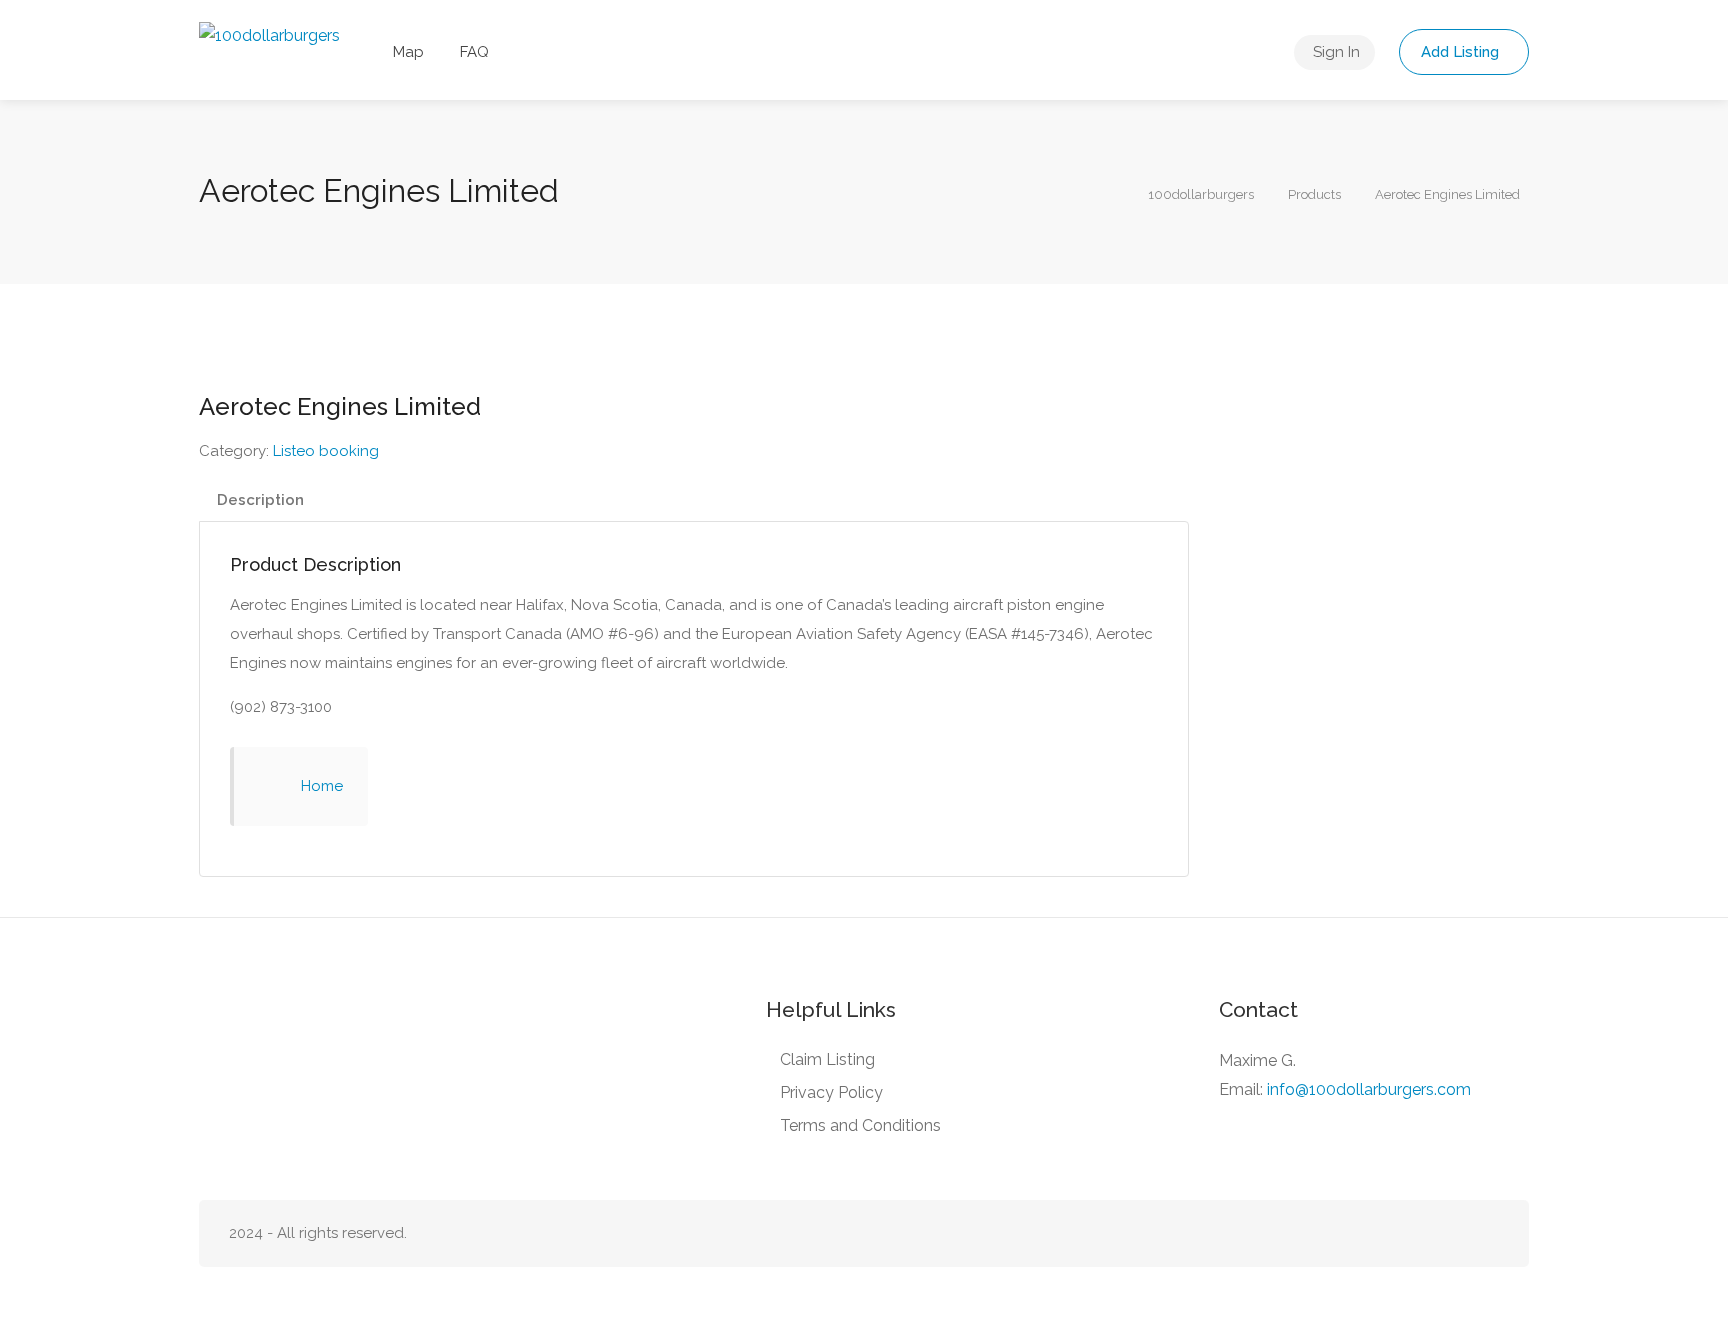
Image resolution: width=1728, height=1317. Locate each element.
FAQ (474, 52)
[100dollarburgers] (269, 34)
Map (408, 52)
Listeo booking (326, 451)
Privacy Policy (831, 1092)
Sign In (1336, 52)
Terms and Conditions (860, 1125)
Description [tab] (260, 500)
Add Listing (1462, 52)
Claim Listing (827, 1059)
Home (322, 786)
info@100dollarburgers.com (1369, 1089)
